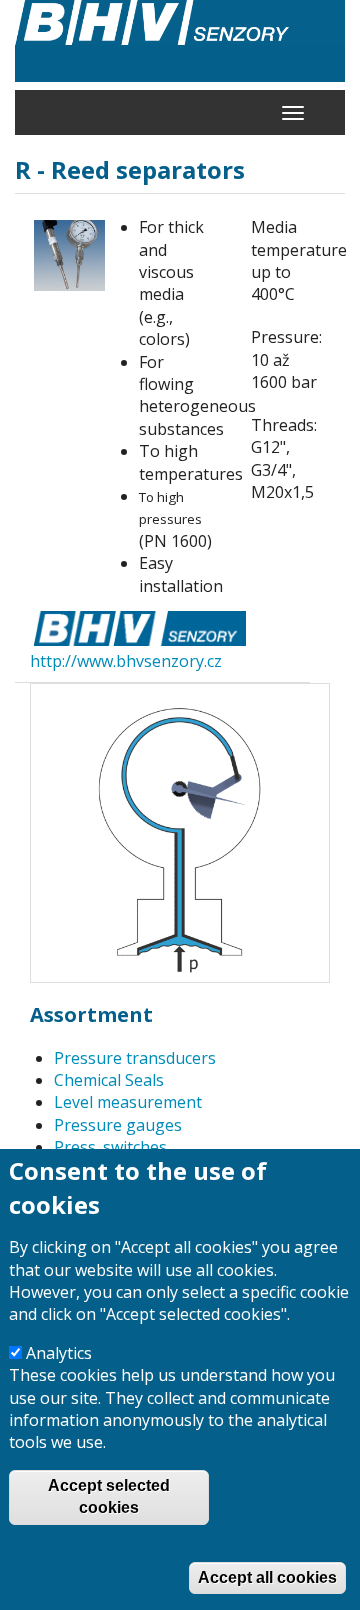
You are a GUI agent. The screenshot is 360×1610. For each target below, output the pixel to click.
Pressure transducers (135, 1058)
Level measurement (128, 1102)
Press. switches (110, 1147)
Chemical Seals (109, 1080)
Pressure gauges (118, 1125)
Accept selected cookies (109, 1496)
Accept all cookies (267, 1577)
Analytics (59, 1353)
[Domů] (180, 41)
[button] (69, 255)
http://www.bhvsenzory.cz (126, 661)
